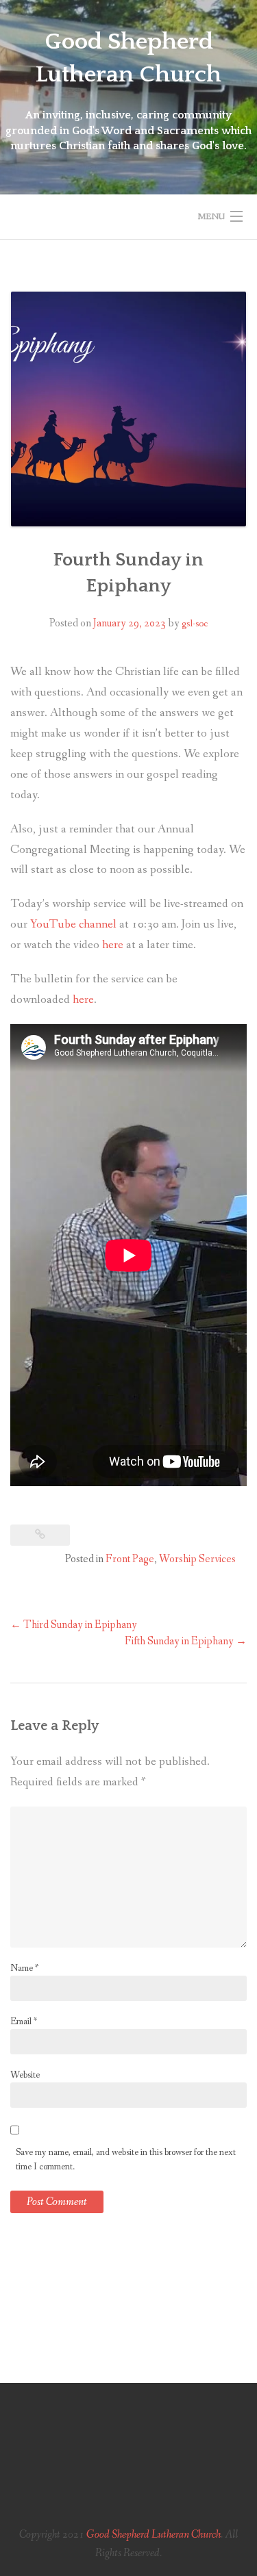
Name (24, 1968)
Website (25, 2075)
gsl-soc (195, 624)
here (113, 945)
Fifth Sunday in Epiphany (186, 1641)
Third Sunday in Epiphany (74, 1625)
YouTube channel (73, 924)
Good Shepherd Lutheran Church (154, 2535)
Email (24, 2022)
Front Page (130, 1559)
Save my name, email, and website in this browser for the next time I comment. (126, 2159)
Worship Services (197, 1559)
